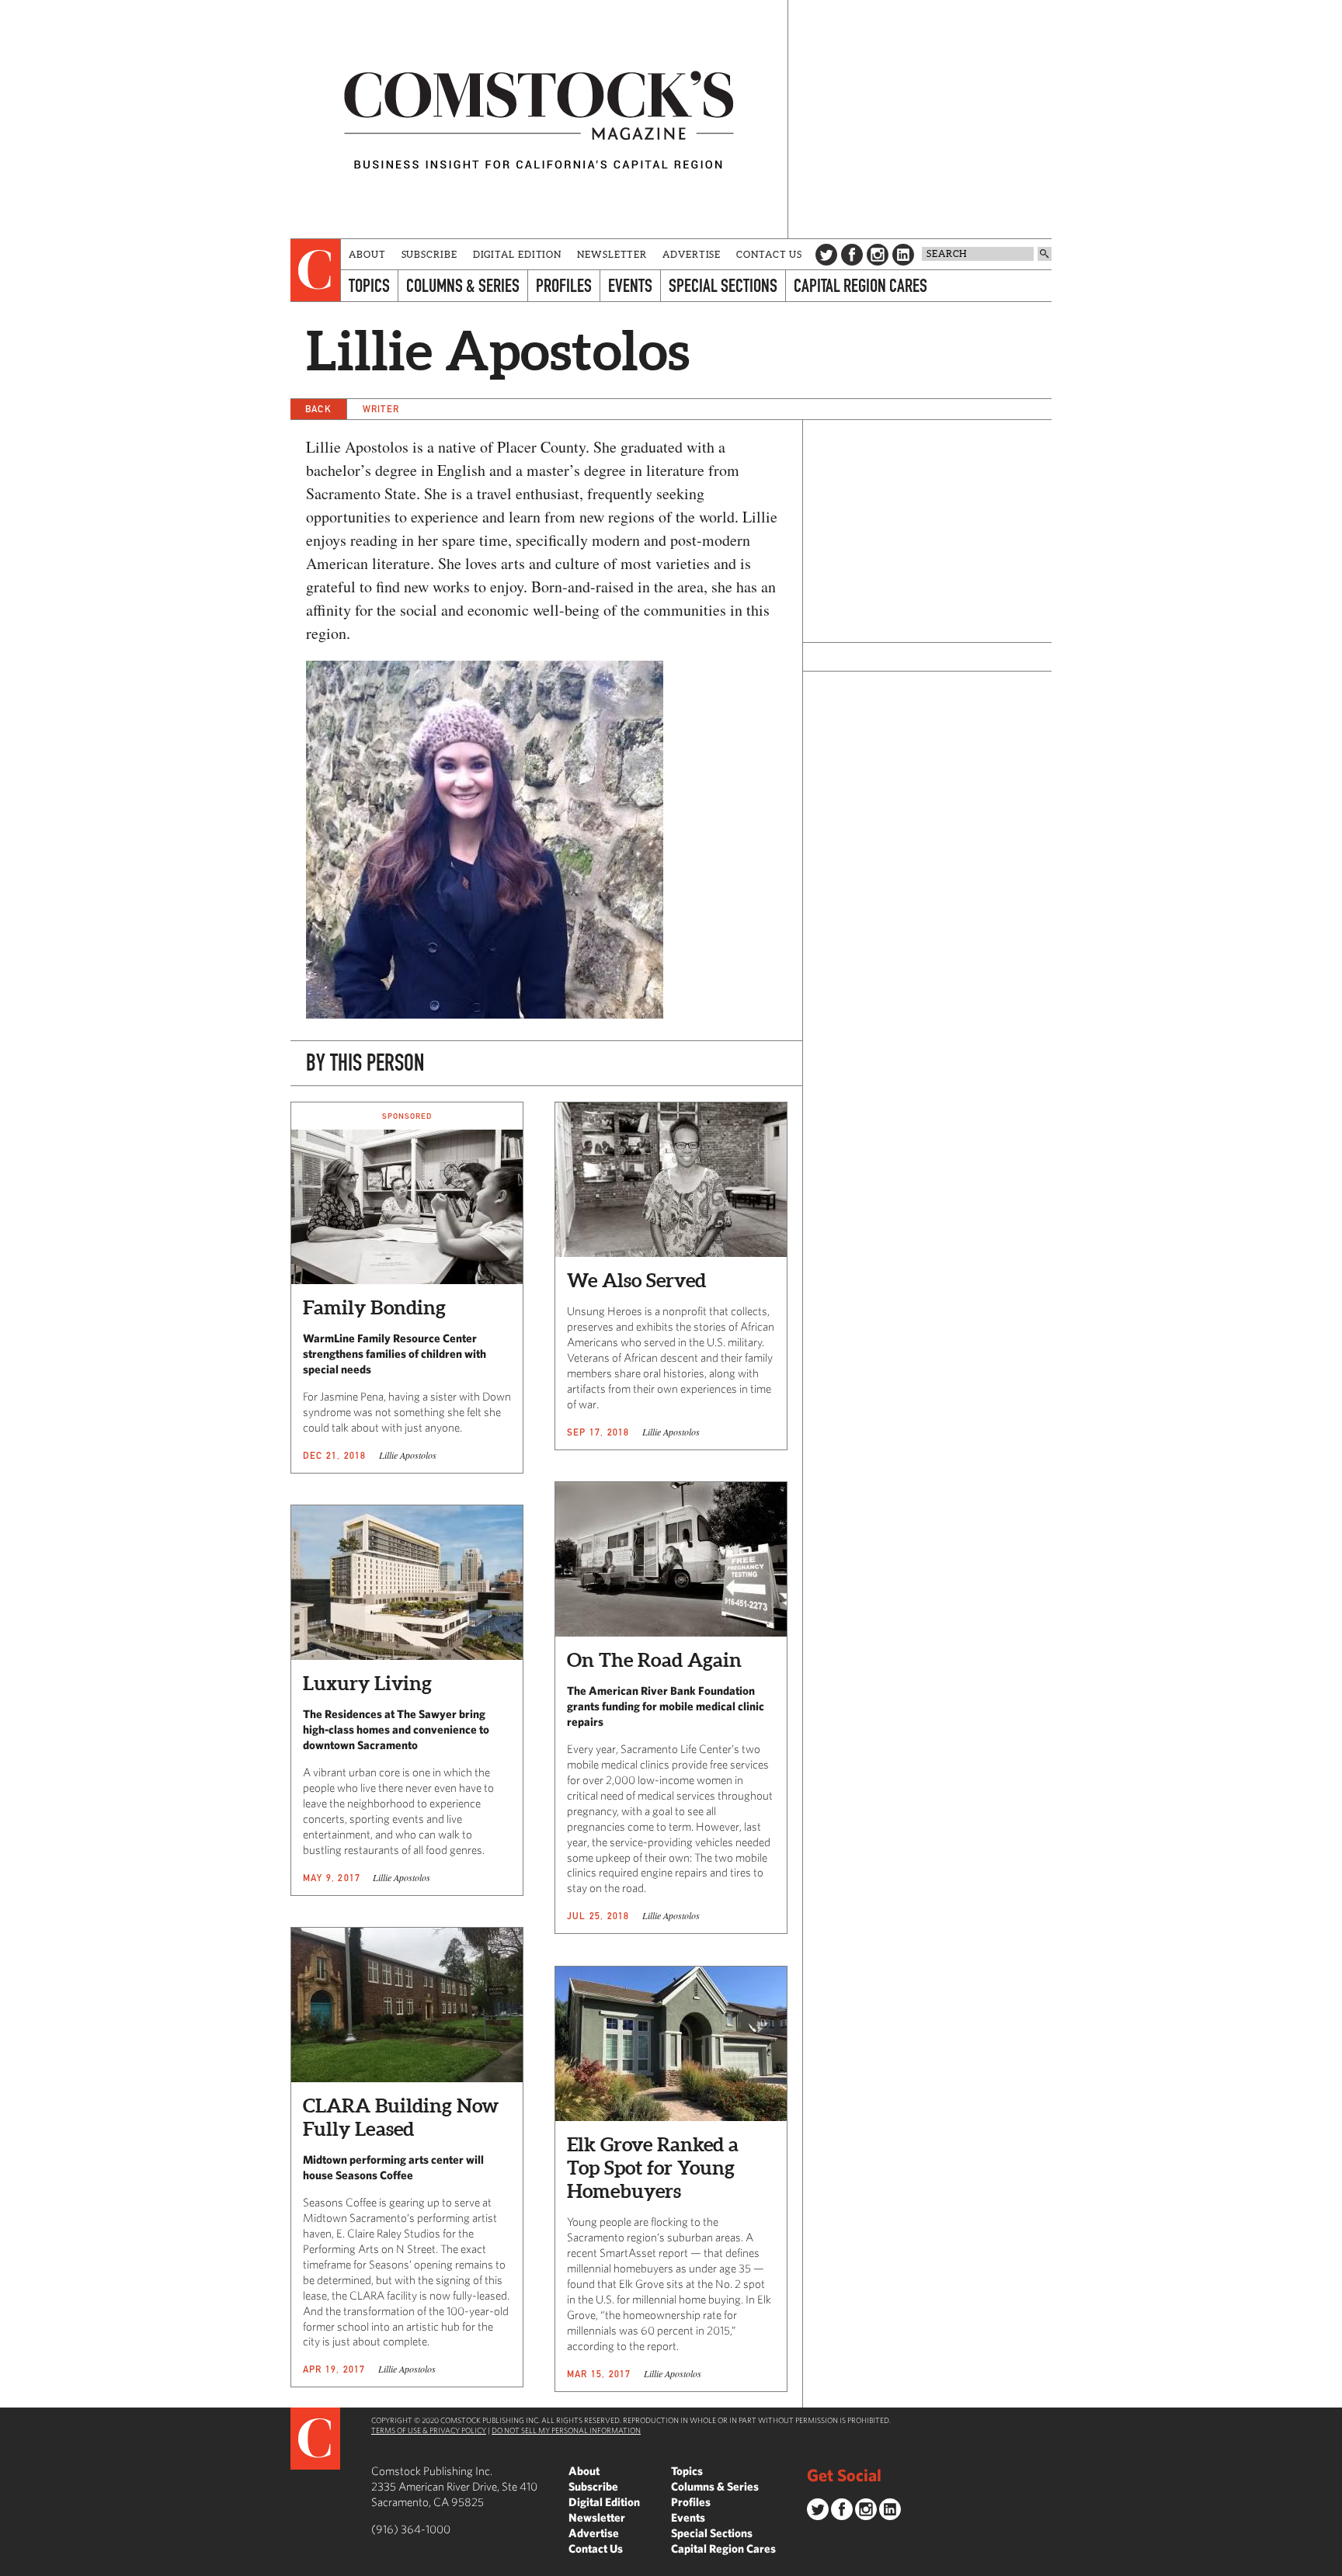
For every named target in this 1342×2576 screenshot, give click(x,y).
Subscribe (429, 254)
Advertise (692, 254)
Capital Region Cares (860, 285)
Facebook (852, 255)
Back (318, 409)
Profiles (564, 285)
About (367, 254)
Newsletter (612, 254)
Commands (12, 2564)
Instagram (878, 255)
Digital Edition (518, 254)
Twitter (826, 255)
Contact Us (769, 254)
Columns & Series (463, 285)
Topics (369, 285)
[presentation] (316, 270)
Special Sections (723, 285)
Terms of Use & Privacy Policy (429, 2430)
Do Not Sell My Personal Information (566, 2430)
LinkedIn (903, 255)
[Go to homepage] (539, 119)
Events (630, 285)
